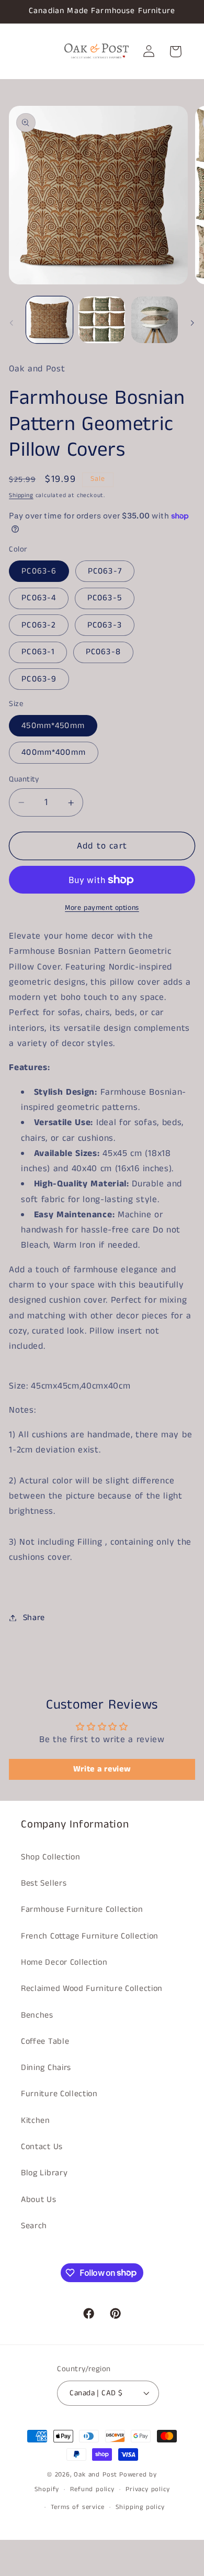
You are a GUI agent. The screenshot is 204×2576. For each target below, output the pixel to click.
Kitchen (36, 2121)
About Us (39, 2200)
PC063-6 (39, 571)
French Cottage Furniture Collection (90, 1936)
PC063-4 (39, 598)
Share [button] (34, 1618)
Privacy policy (148, 2489)
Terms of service (78, 2507)
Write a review (102, 1769)
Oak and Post (95, 2475)
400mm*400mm (54, 752)
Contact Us (42, 2147)
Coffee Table (45, 2041)
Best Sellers (44, 1883)
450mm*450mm (53, 726)
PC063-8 (103, 652)
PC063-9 (39, 679)
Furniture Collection (59, 2094)
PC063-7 (105, 571)
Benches (37, 2015)
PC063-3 (105, 625)
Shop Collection (50, 1857)
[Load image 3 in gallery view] (155, 320)
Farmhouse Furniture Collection (82, 1909)
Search (34, 2226)
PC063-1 (38, 652)
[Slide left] (12, 323)
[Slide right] (192, 323)
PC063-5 (105, 598)
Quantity (24, 779)
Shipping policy (140, 2507)
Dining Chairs (46, 2068)
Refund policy (92, 2489)
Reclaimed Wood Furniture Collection (92, 1989)
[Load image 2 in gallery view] (102, 320)
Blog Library (44, 2173)
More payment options (102, 908)
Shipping (21, 496)
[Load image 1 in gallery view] (49, 320)
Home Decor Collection (64, 1962)
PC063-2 (39, 625)
